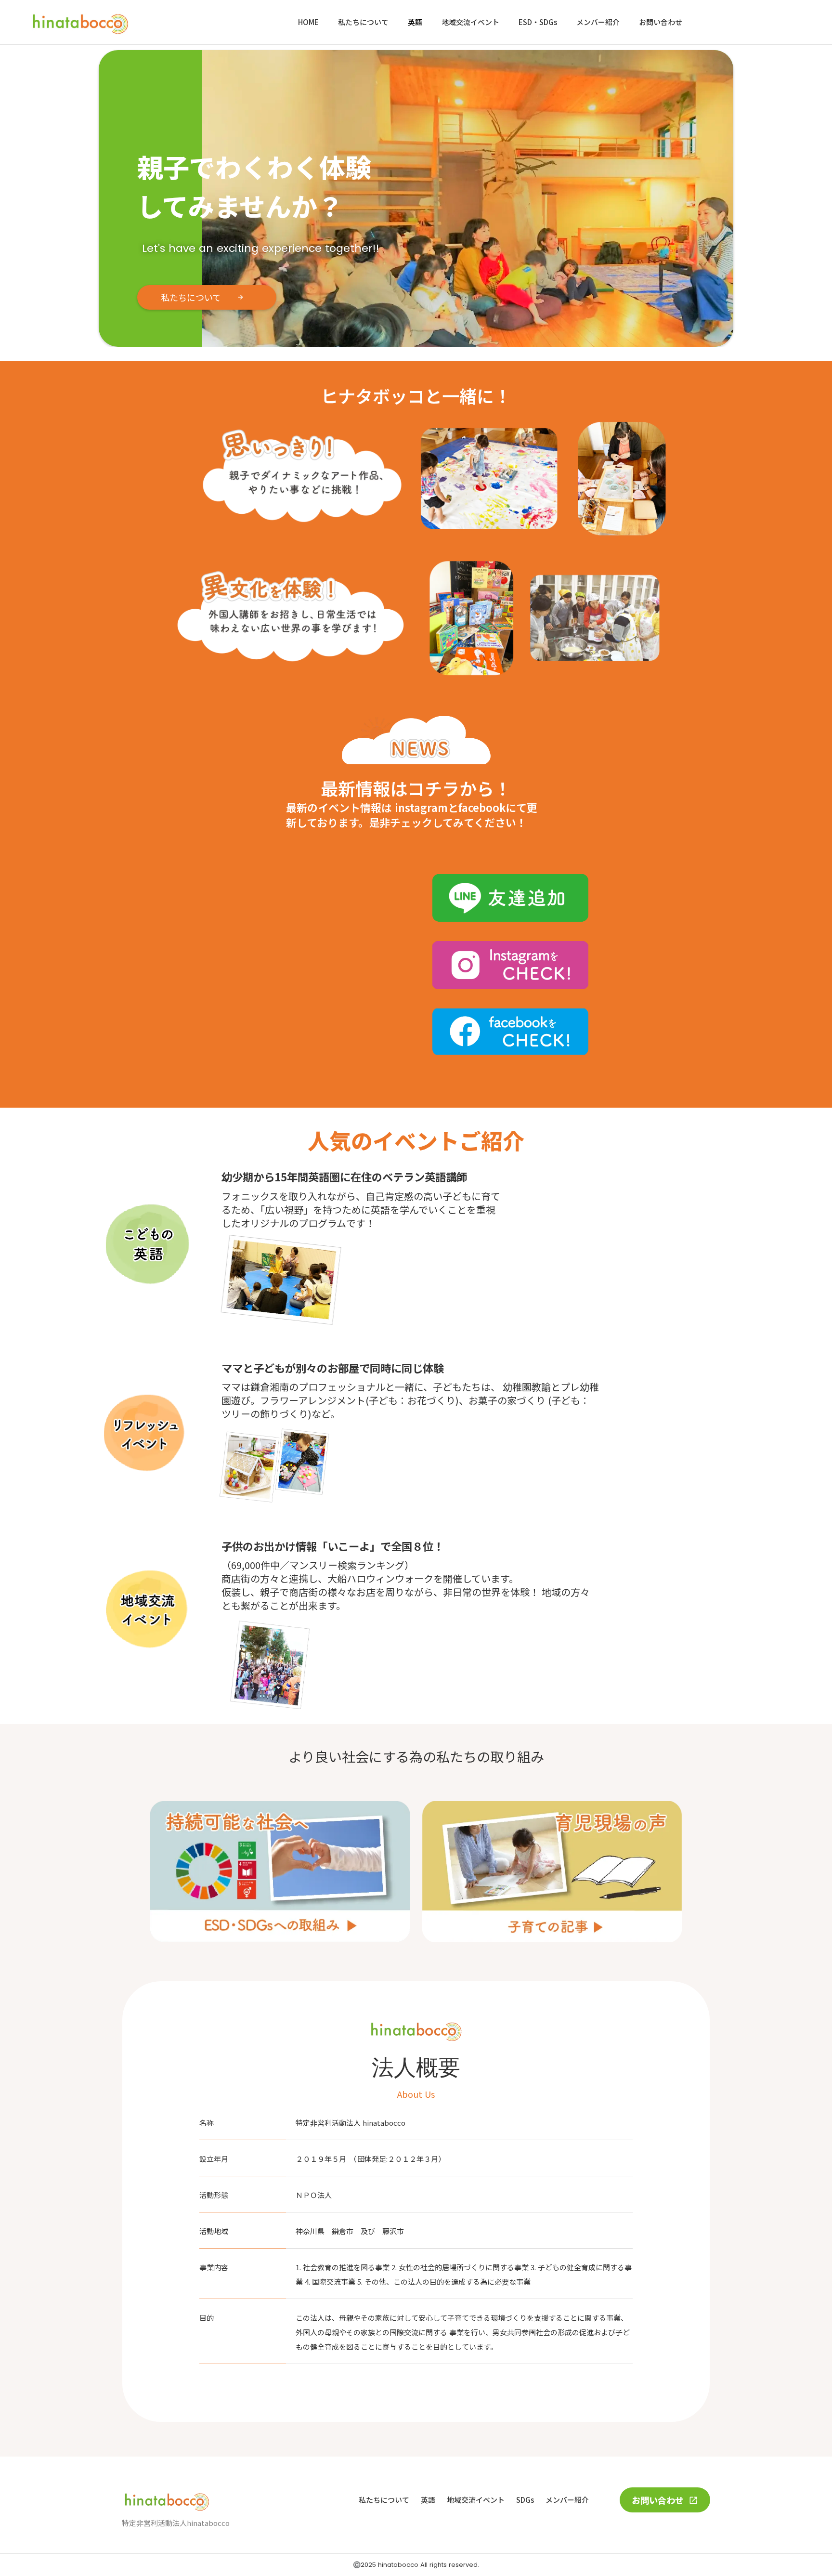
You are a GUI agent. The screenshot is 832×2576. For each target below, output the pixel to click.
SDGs (525, 2500)
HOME (308, 22)
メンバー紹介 (598, 22)
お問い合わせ (661, 22)
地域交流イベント (470, 22)
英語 (415, 22)
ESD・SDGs (538, 22)
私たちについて (363, 22)
